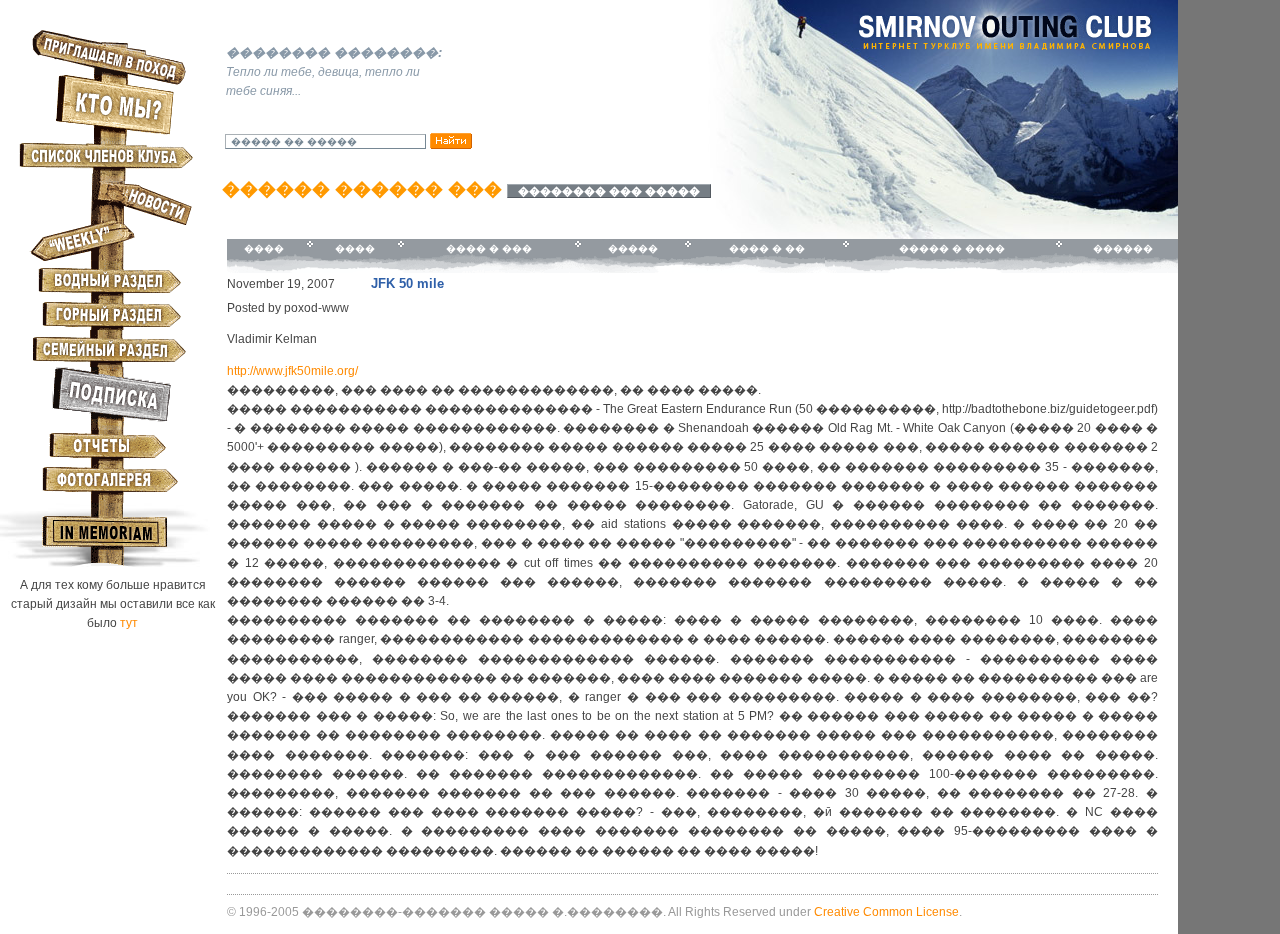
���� (264, 248)
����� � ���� (952, 248)
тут (129, 623)
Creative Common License (886, 912)
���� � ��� (489, 248)
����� (633, 248)
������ (1123, 248)
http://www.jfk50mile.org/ (292, 371)
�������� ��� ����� (609, 191)
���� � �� (767, 248)
